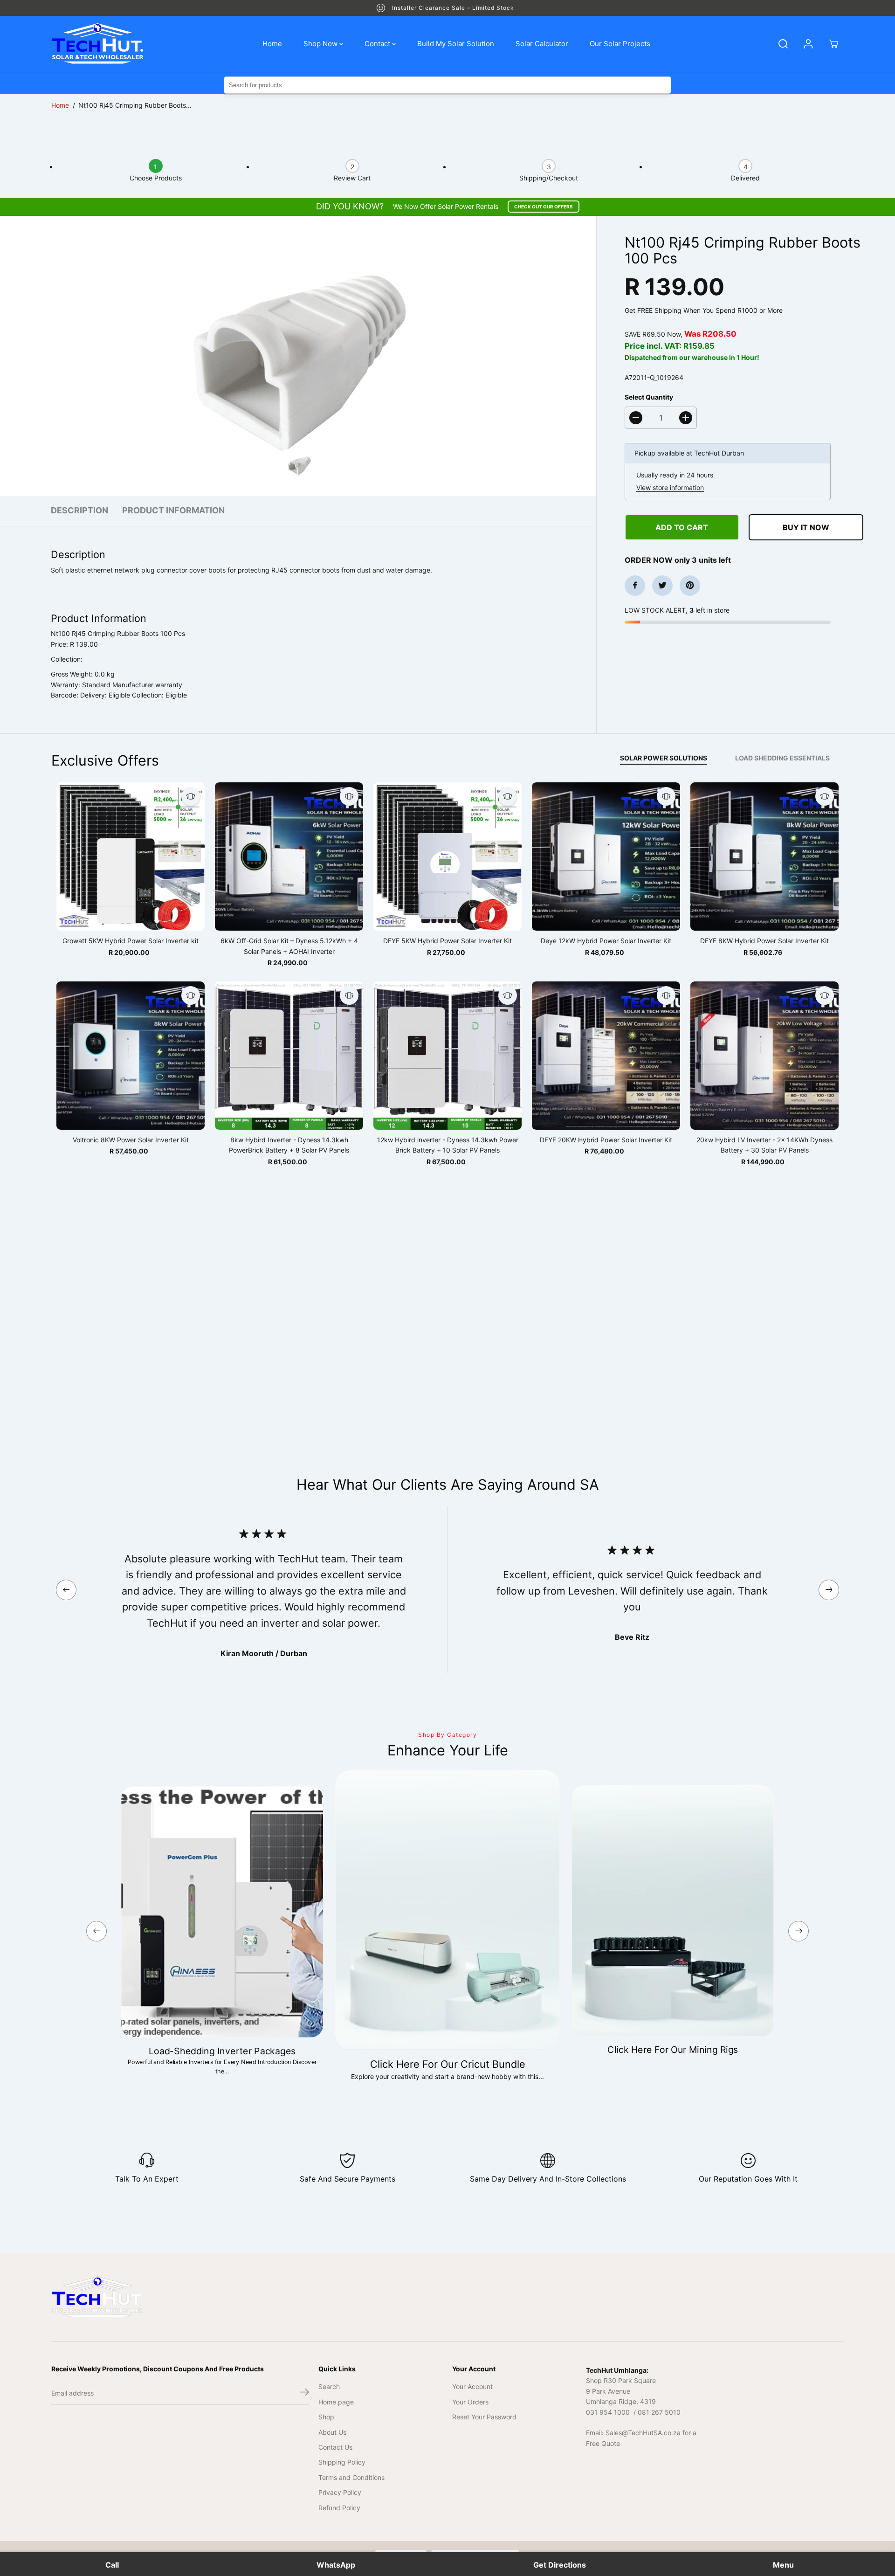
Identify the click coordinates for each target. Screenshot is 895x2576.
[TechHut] (98, 44)
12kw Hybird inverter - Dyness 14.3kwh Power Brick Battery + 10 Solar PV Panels (448, 1145)
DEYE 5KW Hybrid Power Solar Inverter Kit (447, 941)
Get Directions (560, 2565)
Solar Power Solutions (664, 758)
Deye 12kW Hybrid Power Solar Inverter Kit (606, 941)
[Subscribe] (304, 2393)
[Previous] (66, 1590)
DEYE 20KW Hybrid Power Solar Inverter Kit (606, 1140)
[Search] (783, 44)
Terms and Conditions (351, 2477)
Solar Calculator (542, 44)
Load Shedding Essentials (782, 758)
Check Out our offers (544, 207)
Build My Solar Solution (456, 44)
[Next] (829, 1590)
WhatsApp (336, 2565)
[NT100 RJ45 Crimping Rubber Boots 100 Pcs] (298, 356)
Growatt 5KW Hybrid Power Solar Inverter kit (131, 941)
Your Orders (470, 2402)
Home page (336, 2402)
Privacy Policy (340, 2492)
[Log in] (808, 44)
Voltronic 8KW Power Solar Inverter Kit (131, 1140)
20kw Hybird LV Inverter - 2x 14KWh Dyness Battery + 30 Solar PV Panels (764, 1145)
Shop (326, 2417)
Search (329, 2386)
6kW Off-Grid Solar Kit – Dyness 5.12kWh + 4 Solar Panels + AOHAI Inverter (289, 946)
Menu (783, 2565)
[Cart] (833, 44)
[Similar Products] (191, 796)
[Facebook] (635, 585)
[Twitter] (662, 585)
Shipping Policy (342, 2462)
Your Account (472, 2386)
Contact (378, 44)
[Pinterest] (690, 585)
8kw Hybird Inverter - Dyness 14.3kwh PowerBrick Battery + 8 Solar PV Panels (289, 1145)
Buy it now (806, 527)
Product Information (173, 510)
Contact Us (335, 2447)
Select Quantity (649, 397)
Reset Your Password (484, 2417)
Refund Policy (339, 2508)
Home (272, 44)
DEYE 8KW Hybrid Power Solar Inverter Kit (764, 941)
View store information (670, 487)
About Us (332, 2432)
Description (79, 510)
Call (112, 2565)
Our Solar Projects (620, 44)
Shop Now (321, 44)
